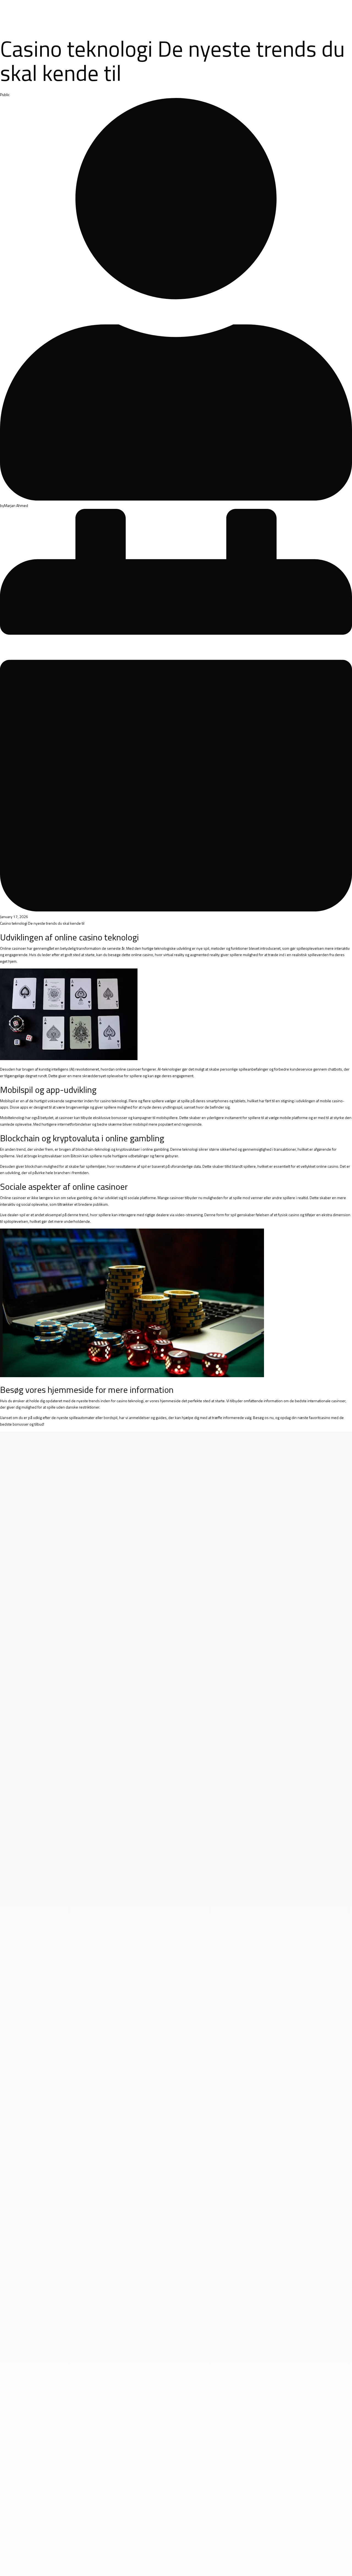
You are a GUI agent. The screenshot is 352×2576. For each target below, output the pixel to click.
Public (5, 95)
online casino (142, 955)
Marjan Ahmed (16, 505)
